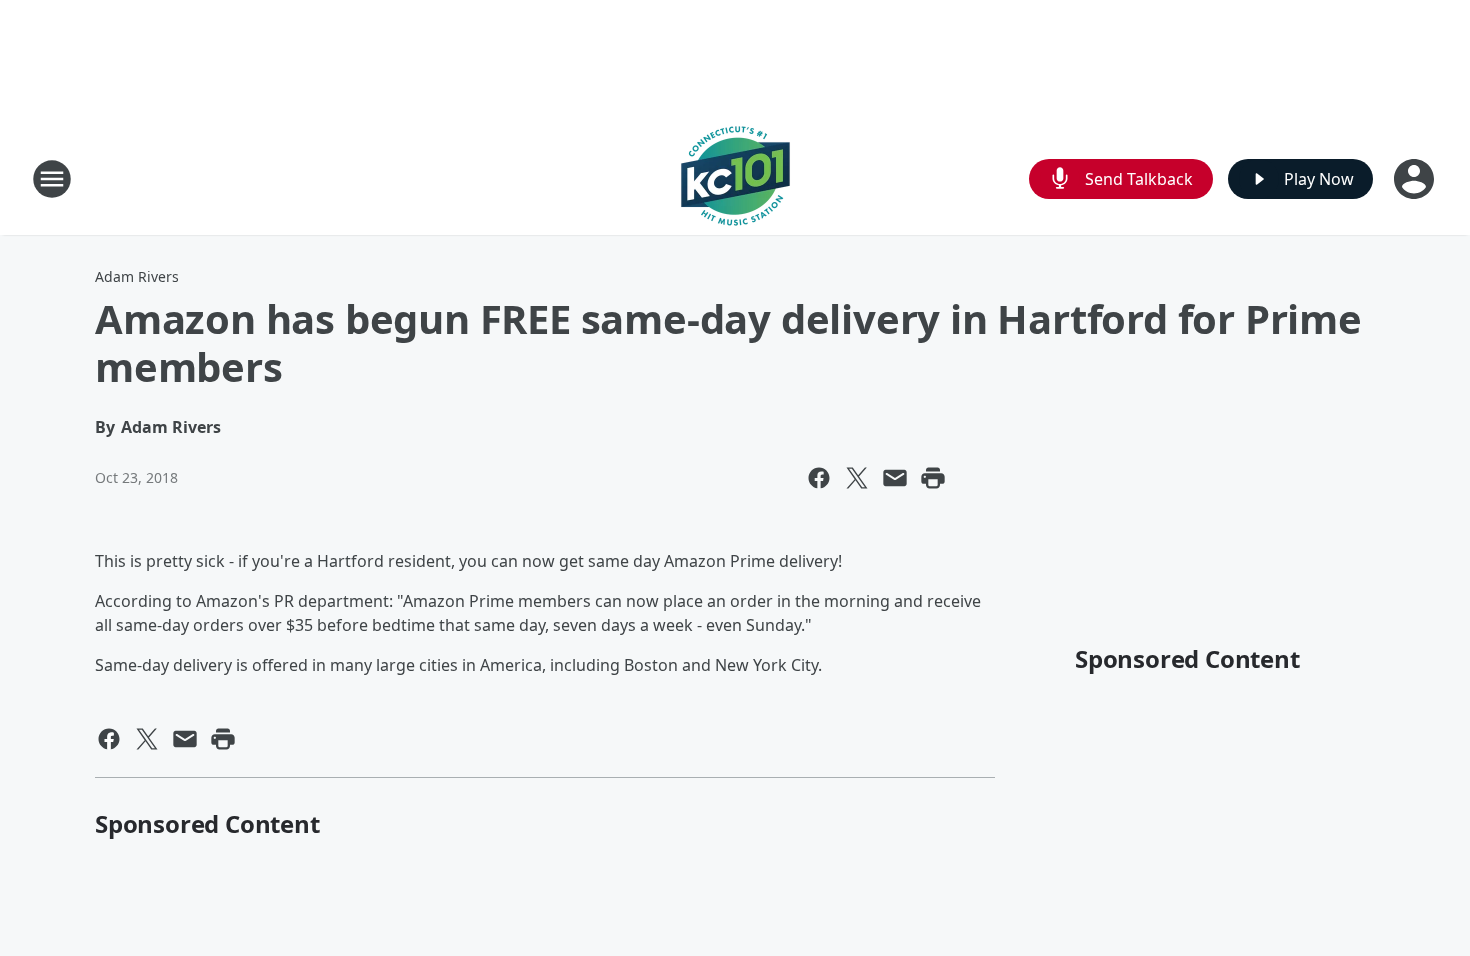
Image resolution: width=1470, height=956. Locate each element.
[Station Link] (735, 178)
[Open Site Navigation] (52, 179)
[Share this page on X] (857, 478)
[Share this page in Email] (895, 478)
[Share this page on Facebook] (819, 478)
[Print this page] (933, 478)
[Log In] (1416, 179)
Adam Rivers (137, 276)
